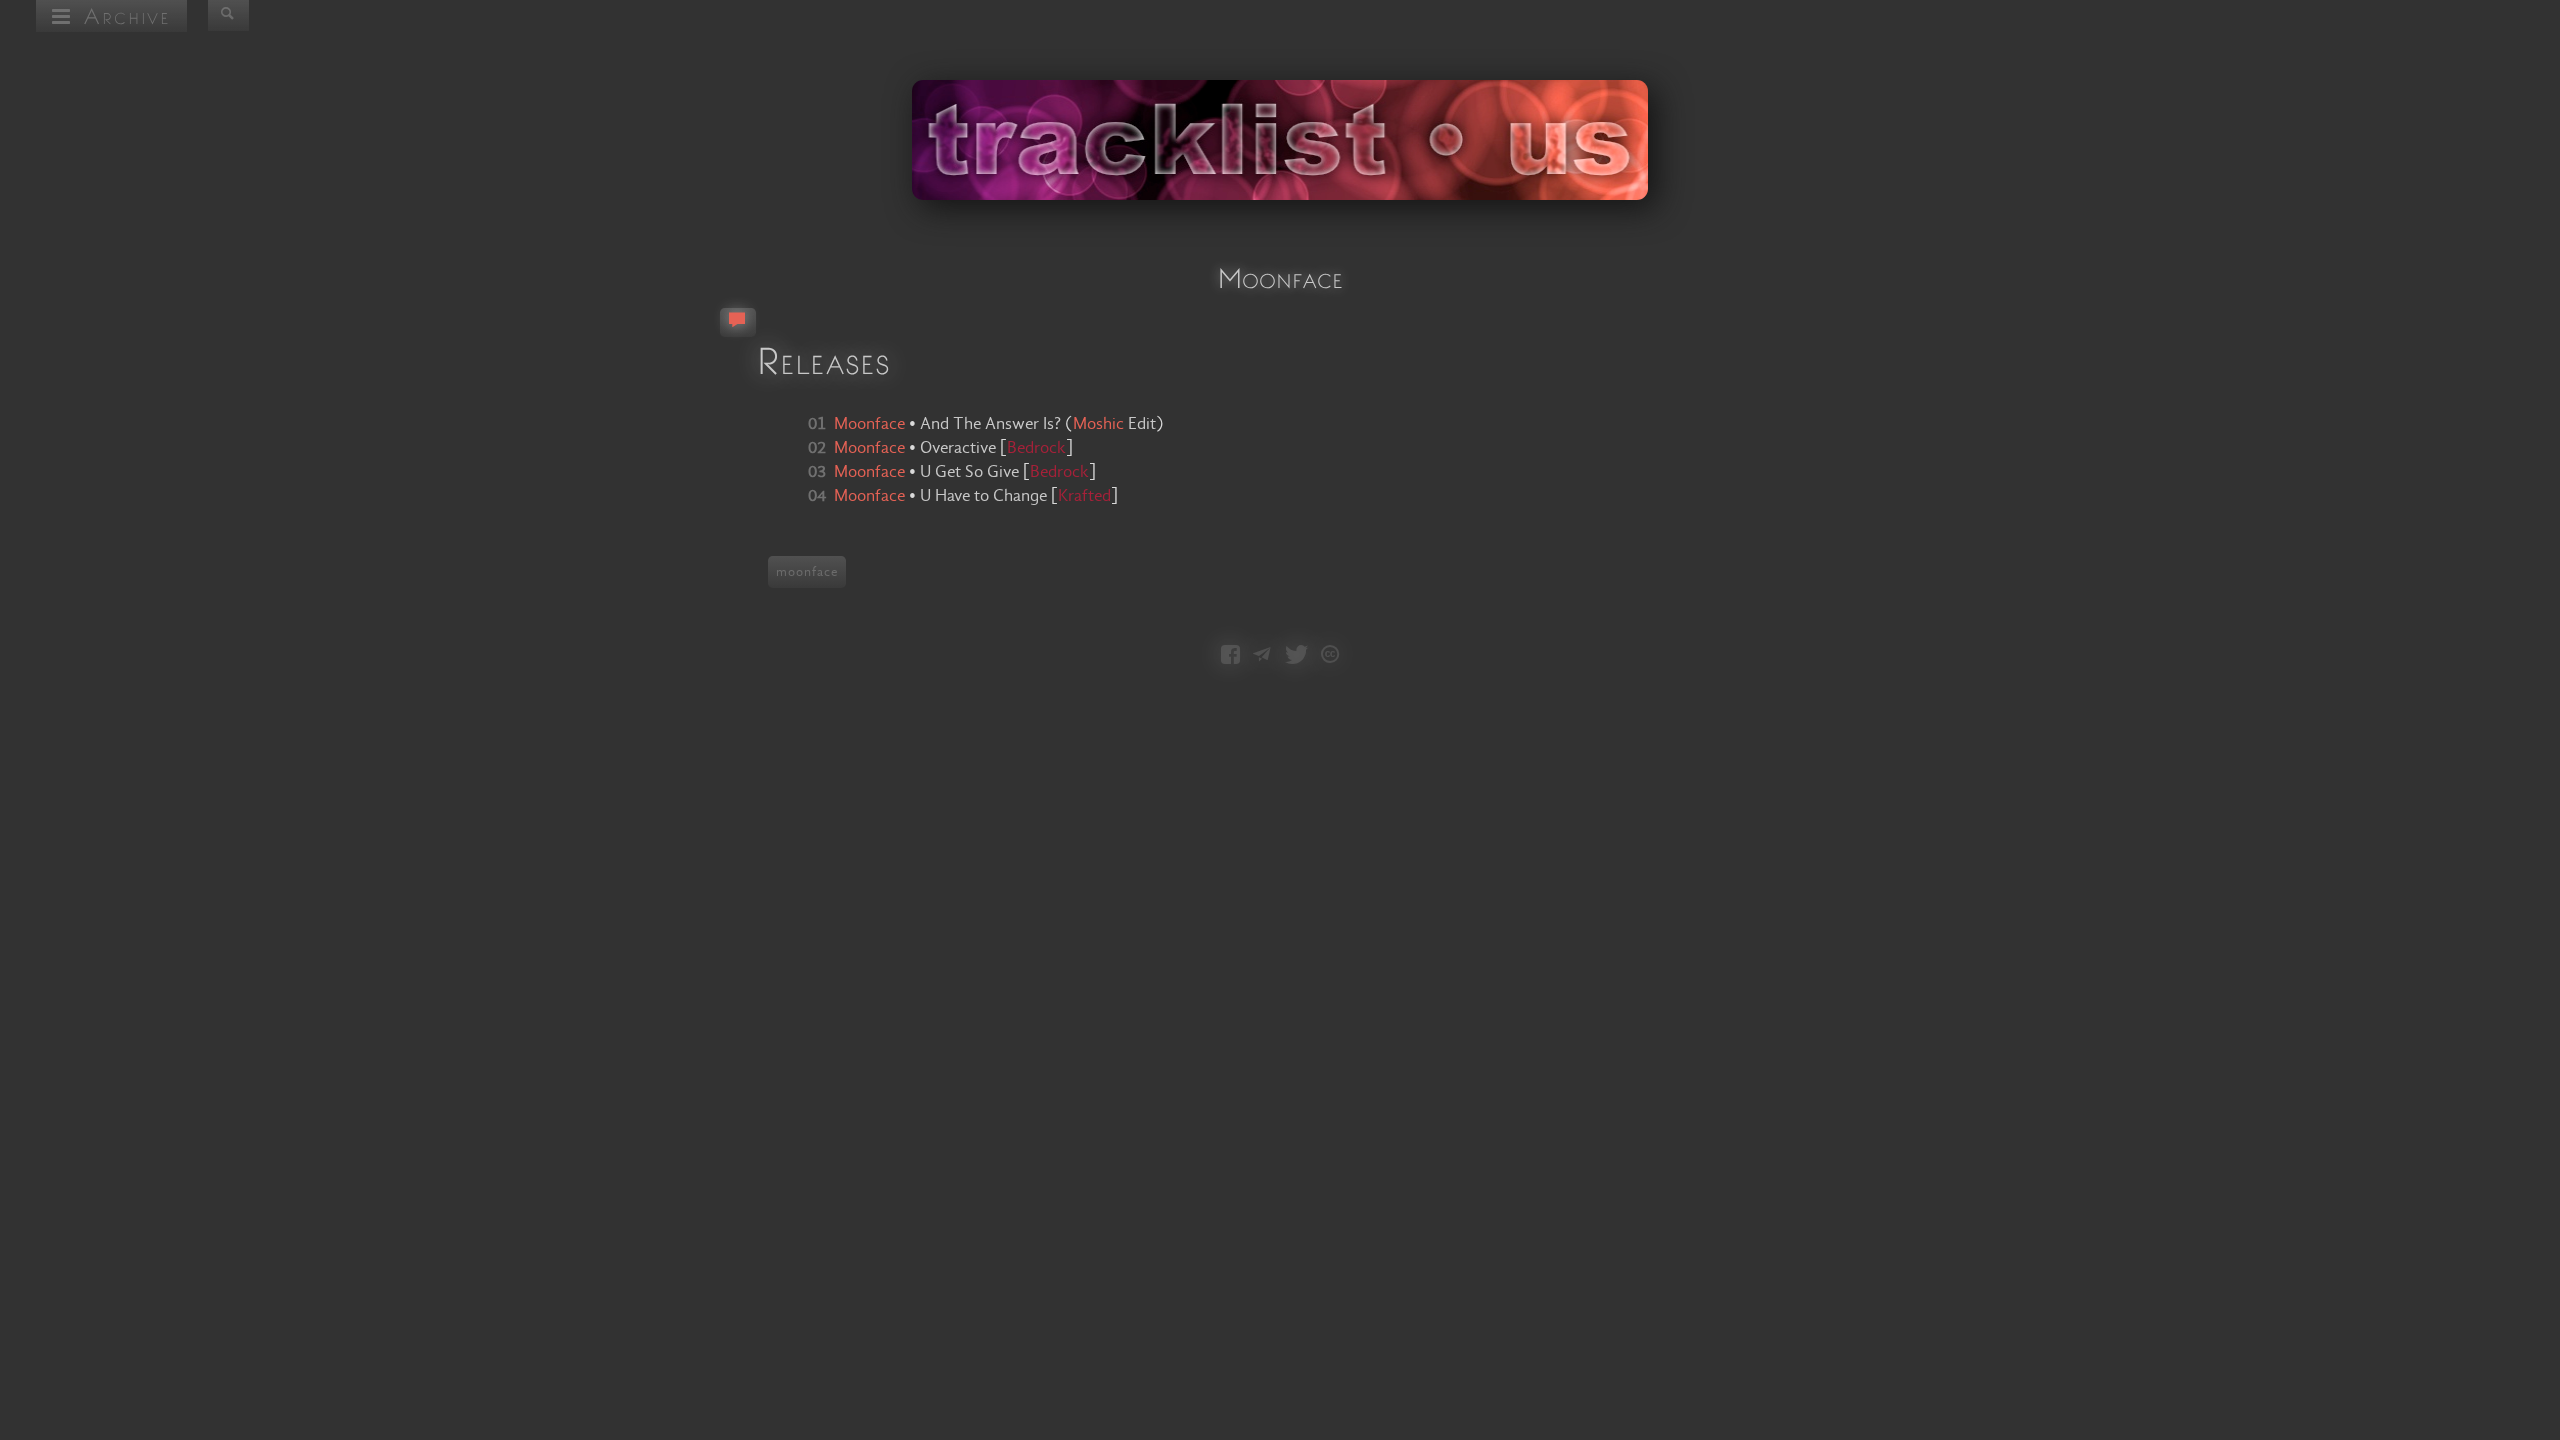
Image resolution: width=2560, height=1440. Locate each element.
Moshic (1098, 424)
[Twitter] (1296, 656)
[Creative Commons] (1330, 656)
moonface (807, 572)
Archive (121, 15)
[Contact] (1262, 656)
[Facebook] (1230, 656)
